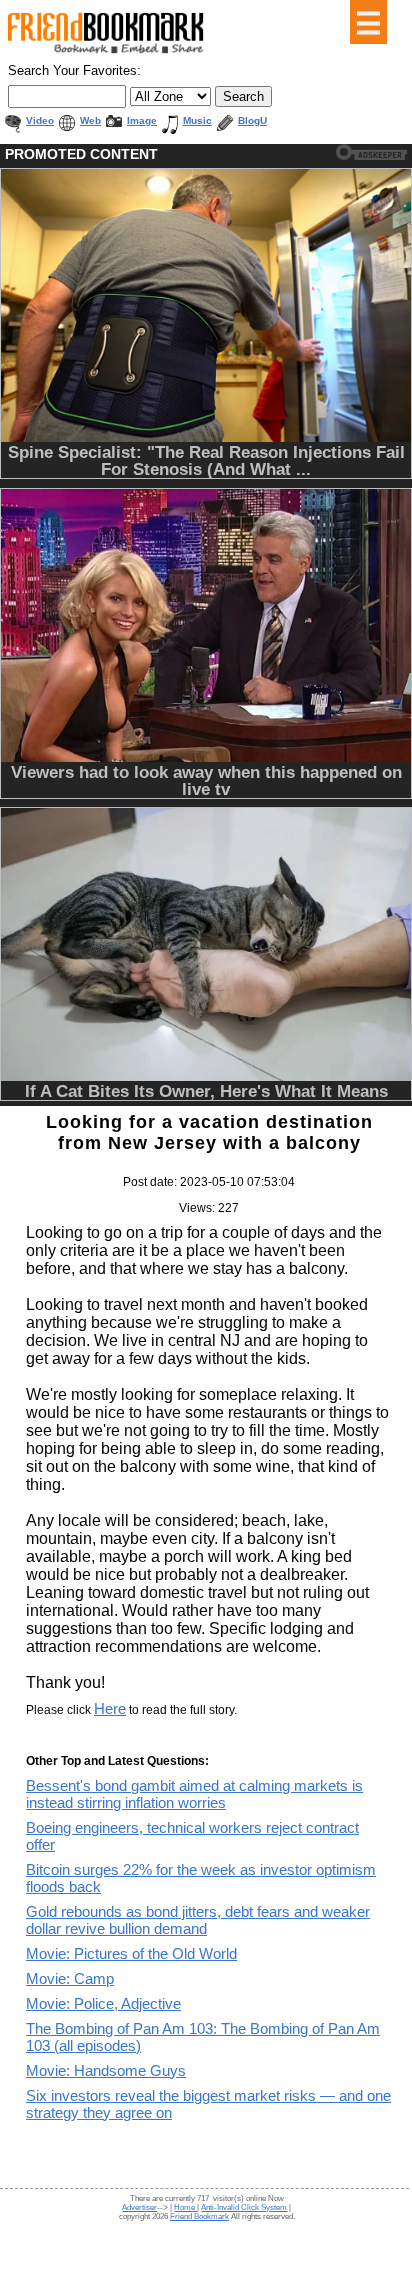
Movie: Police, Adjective (103, 2003)
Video (40, 120)
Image (142, 120)
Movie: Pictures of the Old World (131, 1953)
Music (197, 120)
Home (185, 2207)
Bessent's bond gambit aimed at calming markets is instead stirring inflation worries (194, 1794)
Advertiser (139, 2207)
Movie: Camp (70, 1978)
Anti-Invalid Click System (244, 2207)
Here (110, 1708)
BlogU (252, 120)
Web (90, 120)
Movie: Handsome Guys (106, 2070)
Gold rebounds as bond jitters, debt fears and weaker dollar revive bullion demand (198, 1920)
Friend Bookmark (199, 2216)
